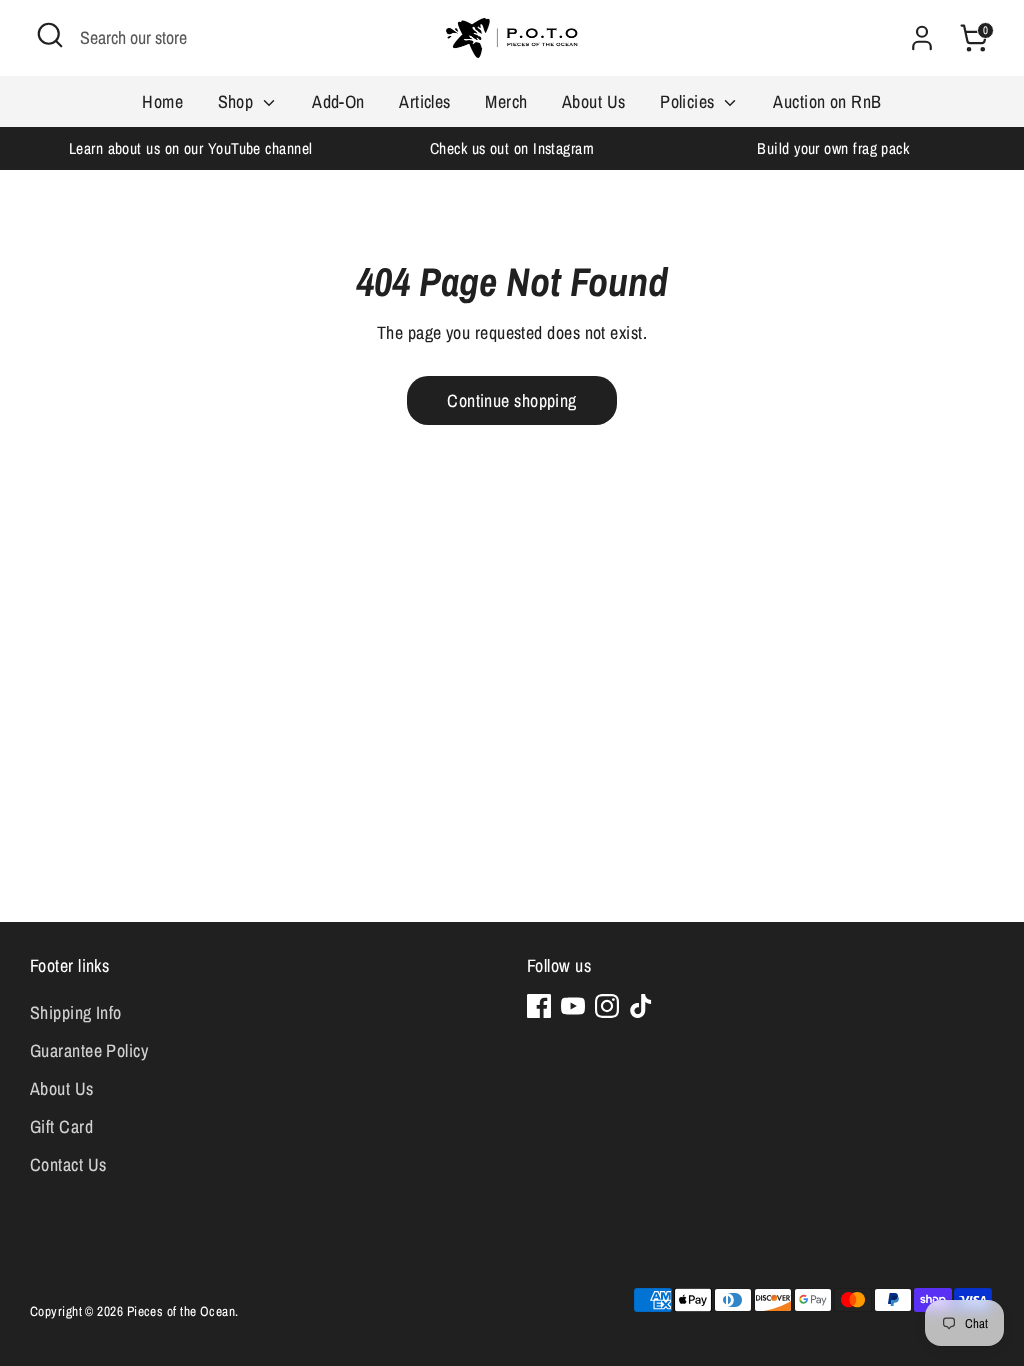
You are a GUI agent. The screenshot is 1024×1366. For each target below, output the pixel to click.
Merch (506, 101)
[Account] (922, 38)
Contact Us (68, 1164)
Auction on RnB (827, 101)
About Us (594, 101)
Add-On (338, 101)
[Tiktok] (641, 1006)
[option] (190, 148)
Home (162, 101)
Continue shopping (512, 400)
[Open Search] (50, 35)
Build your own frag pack (833, 148)
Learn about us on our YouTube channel (191, 148)
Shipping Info (76, 1012)
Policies (689, 101)
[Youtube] (573, 1006)
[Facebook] (539, 1006)
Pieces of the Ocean (181, 1311)
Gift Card (61, 1126)
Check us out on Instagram (512, 148)
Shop (238, 101)
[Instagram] (607, 1006)
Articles (425, 101)
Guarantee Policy (89, 1050)
